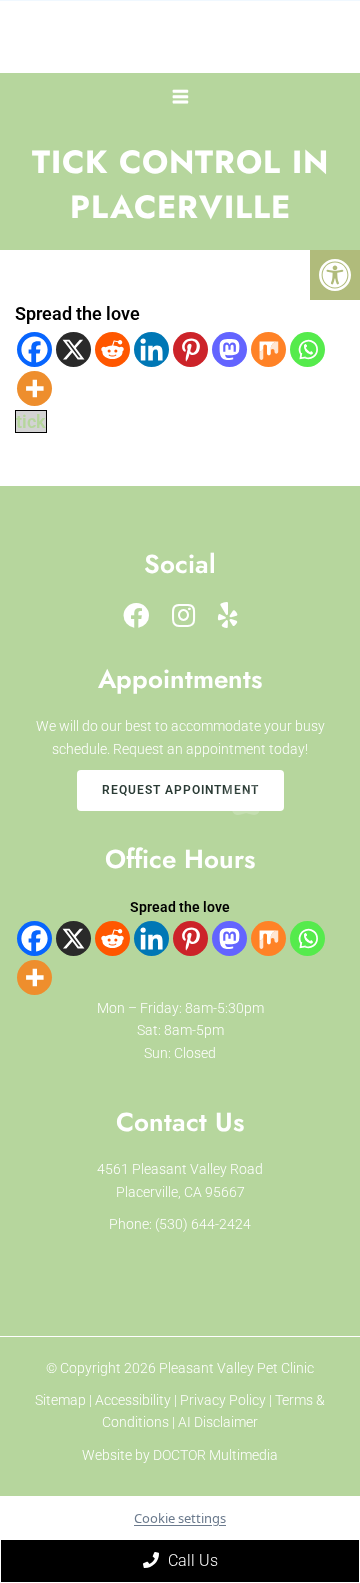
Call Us (191, 1560)
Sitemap (60, 1400)
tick (31, 421)
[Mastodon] (229, 349)
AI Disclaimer (218, 1422)
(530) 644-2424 (203, 1224)
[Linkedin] (151, 349)
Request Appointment (180, 790)
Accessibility (133, 1400)
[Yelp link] (228, 616)
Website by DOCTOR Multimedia (180, 1455)
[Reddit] (112, 349)
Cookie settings (180, 1518)
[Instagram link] (183, 616)
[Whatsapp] (307, 349)
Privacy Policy (224, 1400)
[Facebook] (34, 349)
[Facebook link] (136, 616)
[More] (34, 388)
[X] (73, 349)
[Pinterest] (190, 349)
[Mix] (268, 349)
